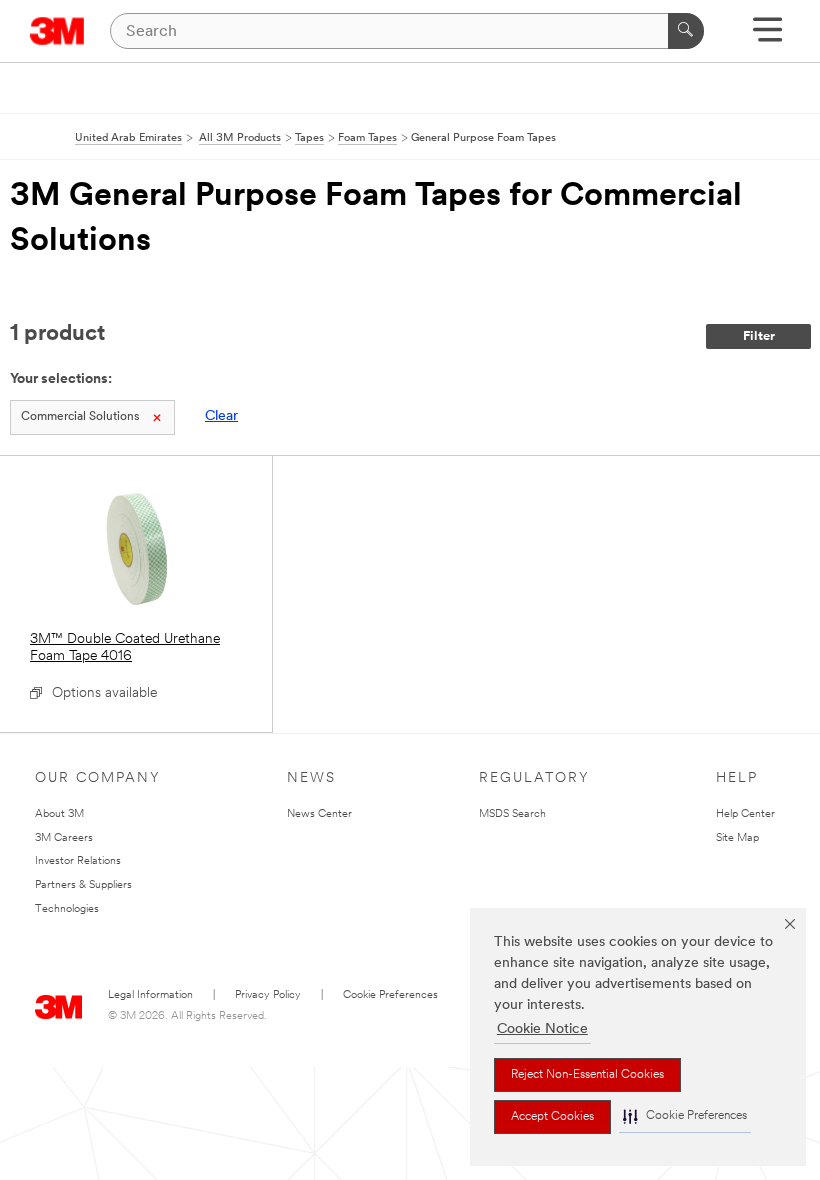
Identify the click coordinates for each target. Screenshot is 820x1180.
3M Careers (64, 838)
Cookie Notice (542, 1029)
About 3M (59, 814)
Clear (221, 416)
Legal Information (150, 995)
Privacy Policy (268, 995)
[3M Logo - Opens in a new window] (57, 31)
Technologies (67, 909)
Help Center (745, 814)
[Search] (686, 31)
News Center (319, 814)
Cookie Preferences (390, 995)
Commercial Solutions (80, 417)
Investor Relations (78, 861)
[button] (685, 1116)
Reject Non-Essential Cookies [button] (587, 1075)
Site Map (737, 838)
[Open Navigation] (767, 36)
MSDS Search (512, 814)
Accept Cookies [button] (552, 1117)
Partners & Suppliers (83, 885)
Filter (759, 336)
